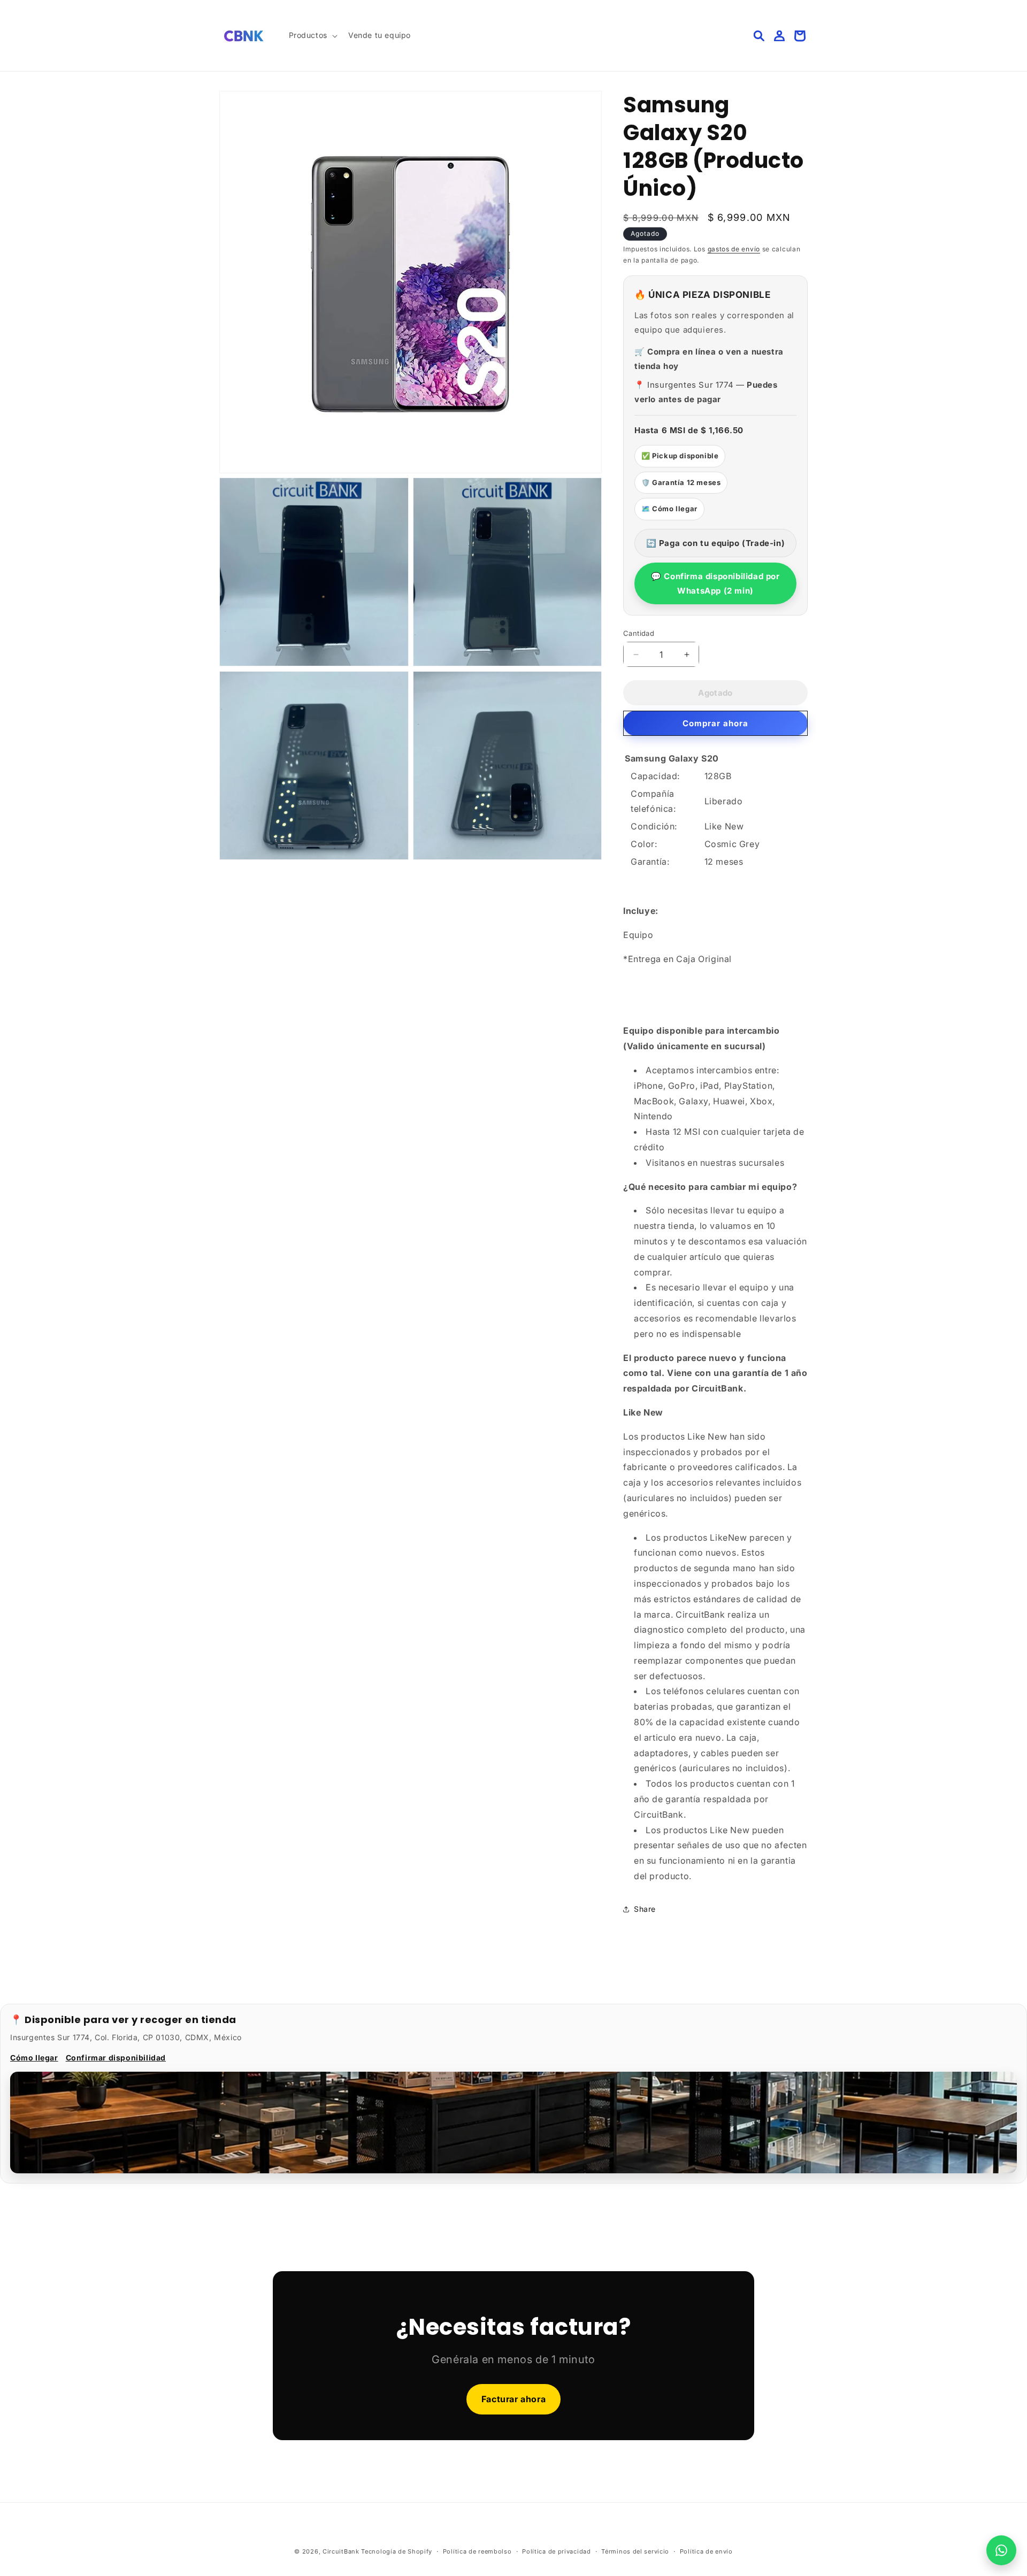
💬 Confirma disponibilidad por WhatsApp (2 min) (715, 583)
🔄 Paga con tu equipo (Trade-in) (716, 543)
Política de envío (706, 2551)
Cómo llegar (34, 2058)
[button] (312, 35)
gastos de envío (734, 249)
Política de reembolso (477, 2551)
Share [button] (645, 1909)
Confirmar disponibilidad (116, 2058)
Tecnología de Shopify (397, 2551)
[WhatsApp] (1001, 2550)
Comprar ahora (715, 723)
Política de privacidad (556, 2551)
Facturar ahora (513, 2399)
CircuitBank (341, 2551)
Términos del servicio (635, 2551)
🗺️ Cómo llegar (669, 509)
